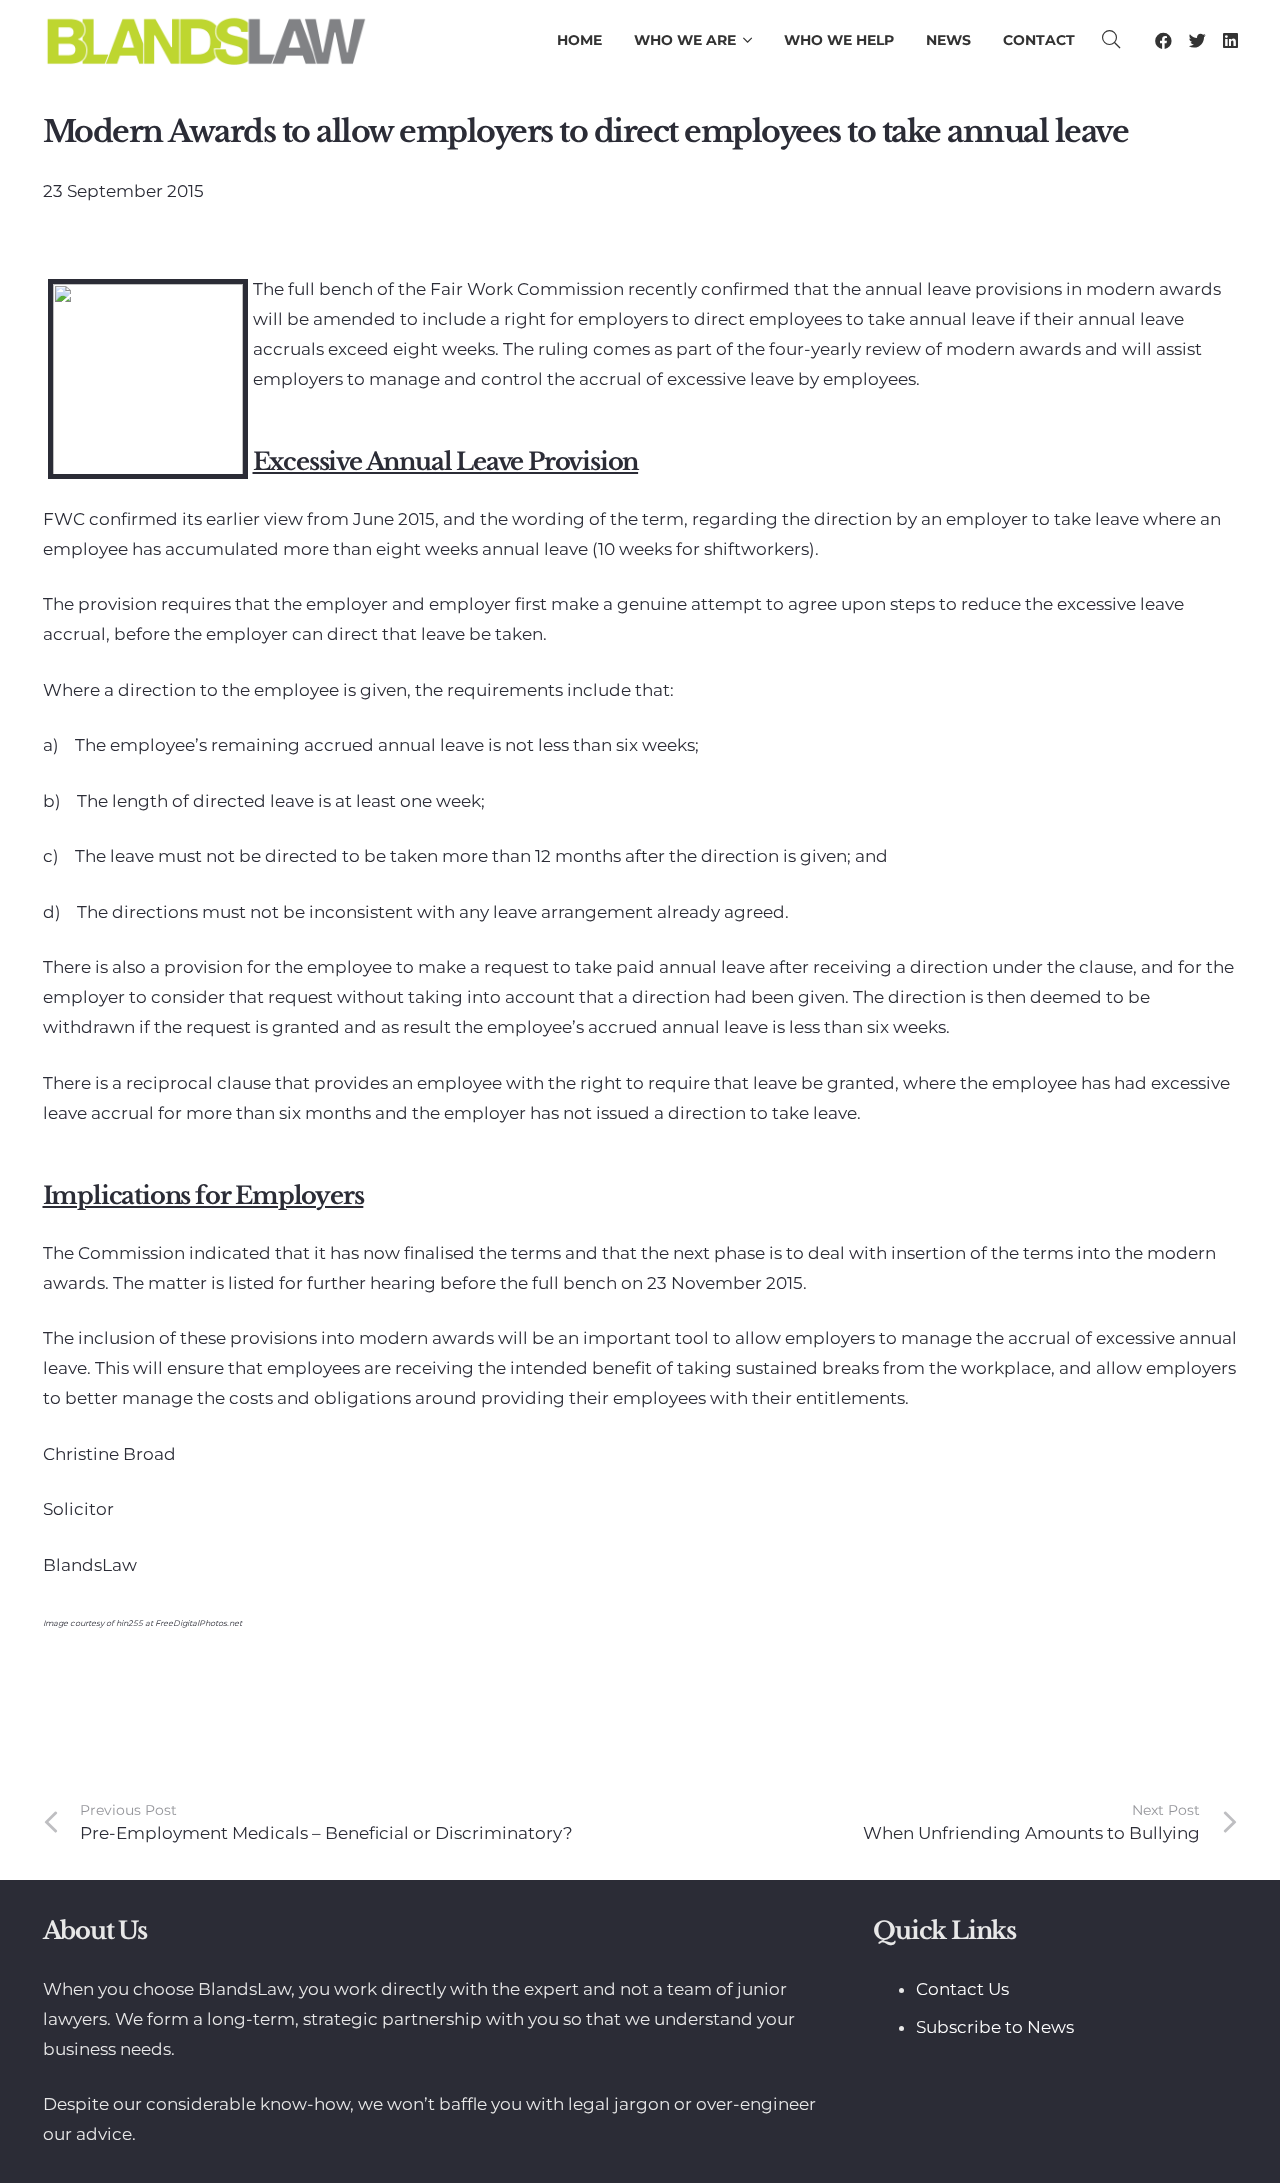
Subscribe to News (995, 2027)
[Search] (1111, 40)
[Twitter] (1197, 40)
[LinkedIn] (1230, 40)
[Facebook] (1163, 40)
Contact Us (962, 1989)
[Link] (205, 40)
